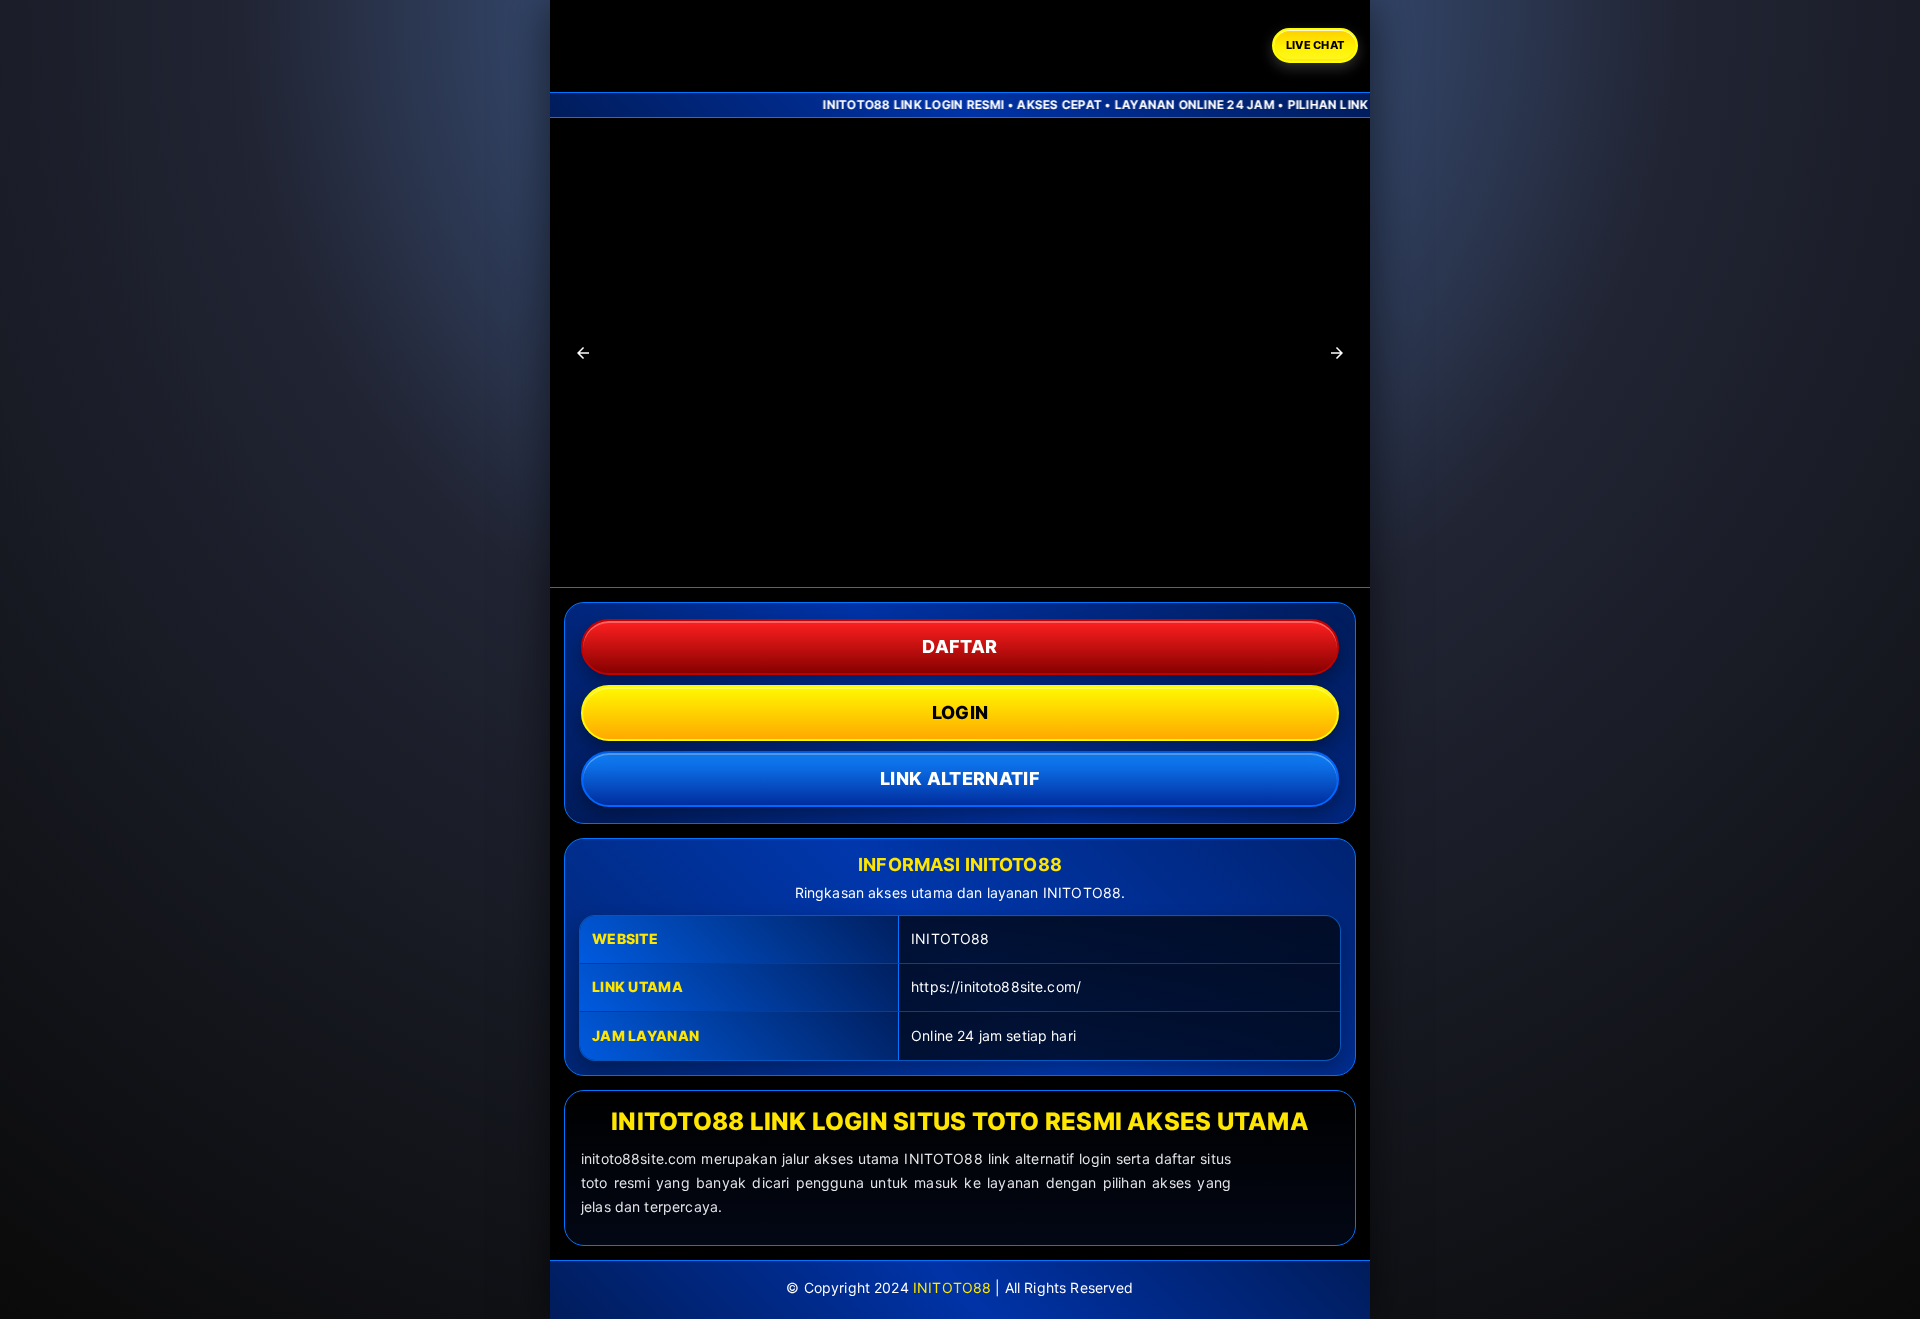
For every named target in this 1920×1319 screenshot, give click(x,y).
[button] (583, 353)
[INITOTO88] (677, 46)
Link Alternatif (960, 778)
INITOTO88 (952, 1287)
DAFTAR (959, 646)
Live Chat (1315, 45)
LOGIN (960, 712)
